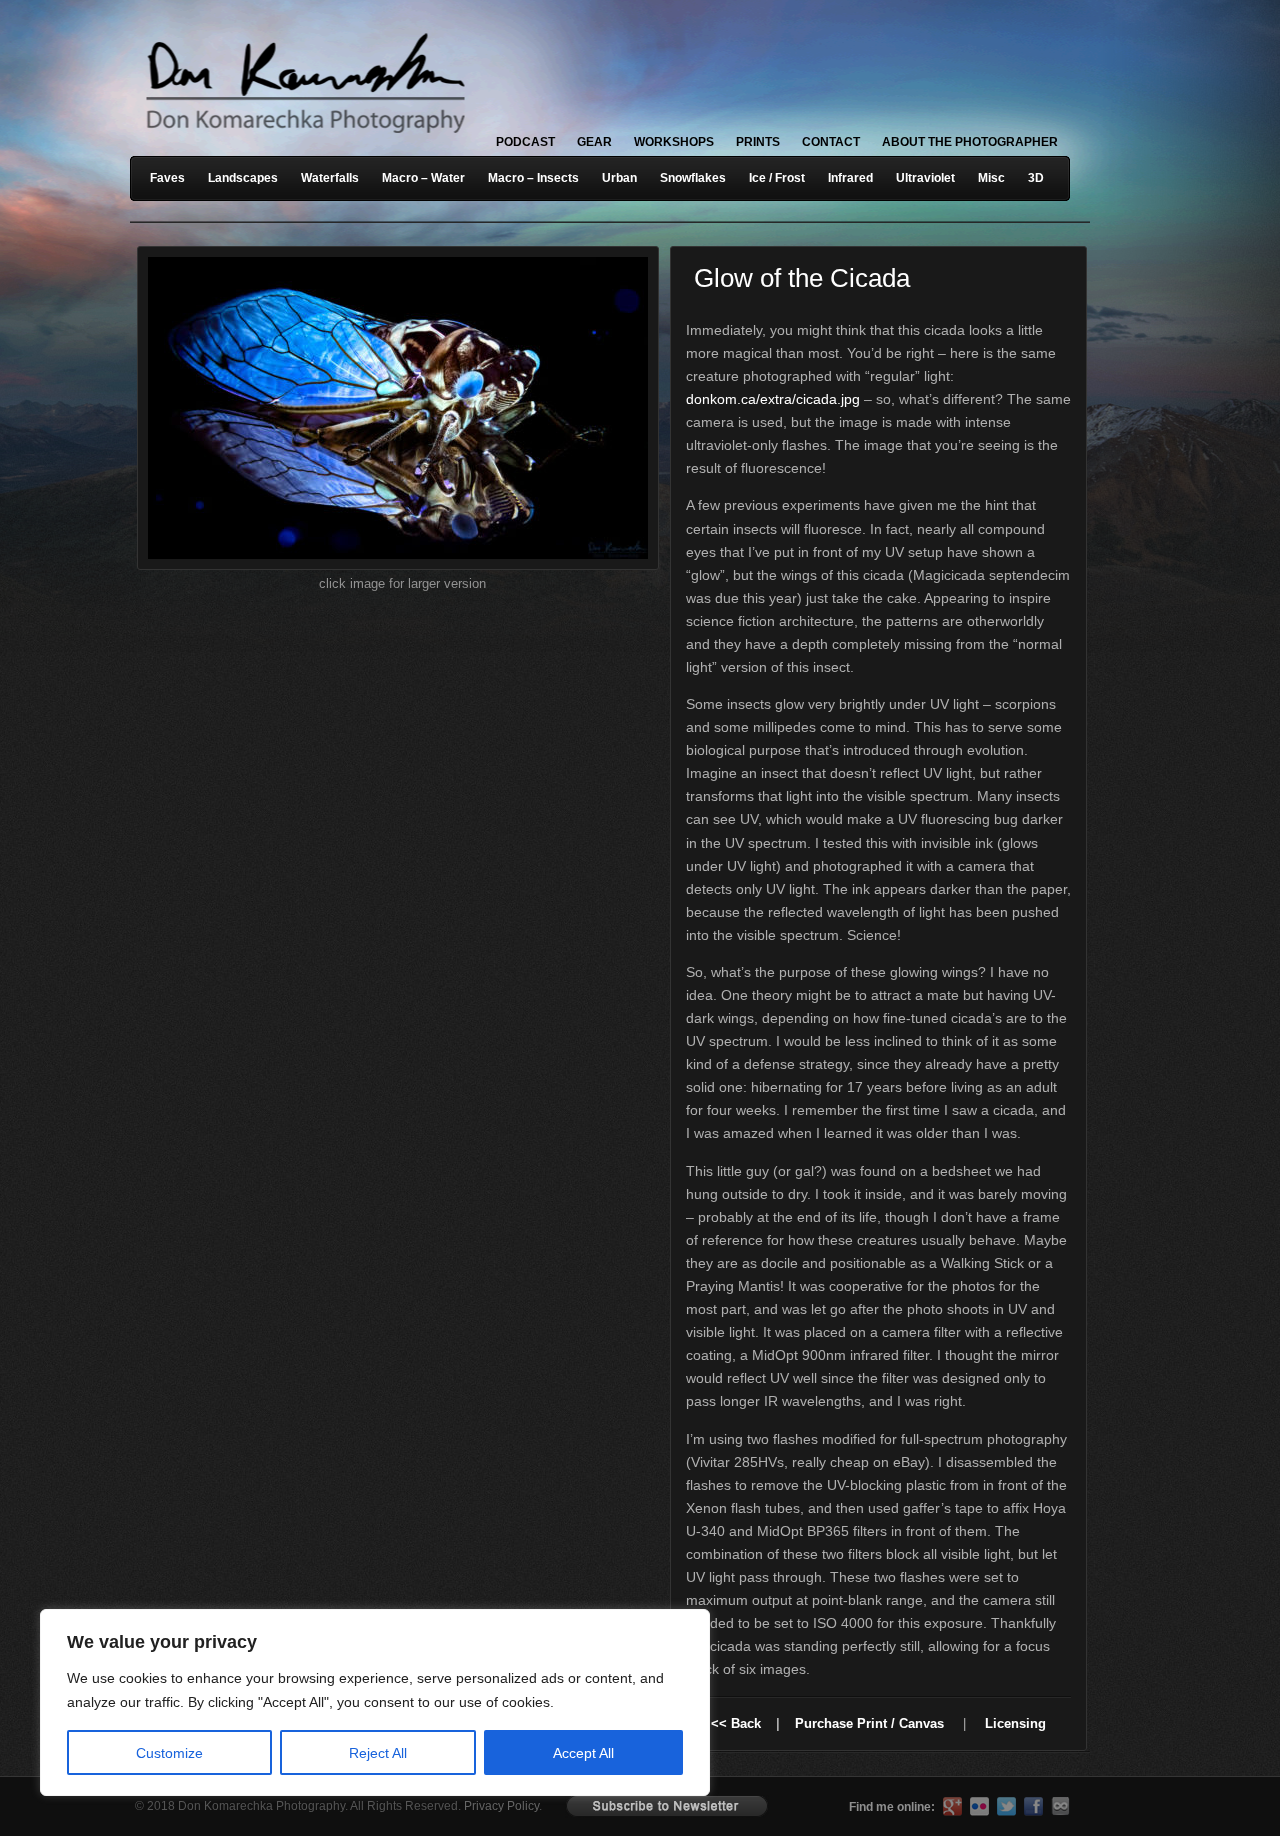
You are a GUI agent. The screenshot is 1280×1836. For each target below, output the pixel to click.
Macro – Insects (533, 178)
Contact (831, 142)
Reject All (378, 1753)
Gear (594, 142)
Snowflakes (693, 178)
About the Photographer (970, 142)
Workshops (674, 142)
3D (1036, 178)
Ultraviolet (925, 178)
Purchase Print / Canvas (869, 1723)
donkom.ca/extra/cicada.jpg (773, 399)
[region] (260, 1702)
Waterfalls (330, 178)
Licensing (1015, 1723)
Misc (991, 178)
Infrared (850, 178)
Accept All (583, 1753)
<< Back (736, 1723)
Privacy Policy (501, 1806)
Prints (758, 142)
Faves (167, 178)
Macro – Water (423, 178)
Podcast (525, 142)
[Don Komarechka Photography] (305, 139)
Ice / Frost (777, 178)
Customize (169, 1753)
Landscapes (243, 178)
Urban (619, 178)
